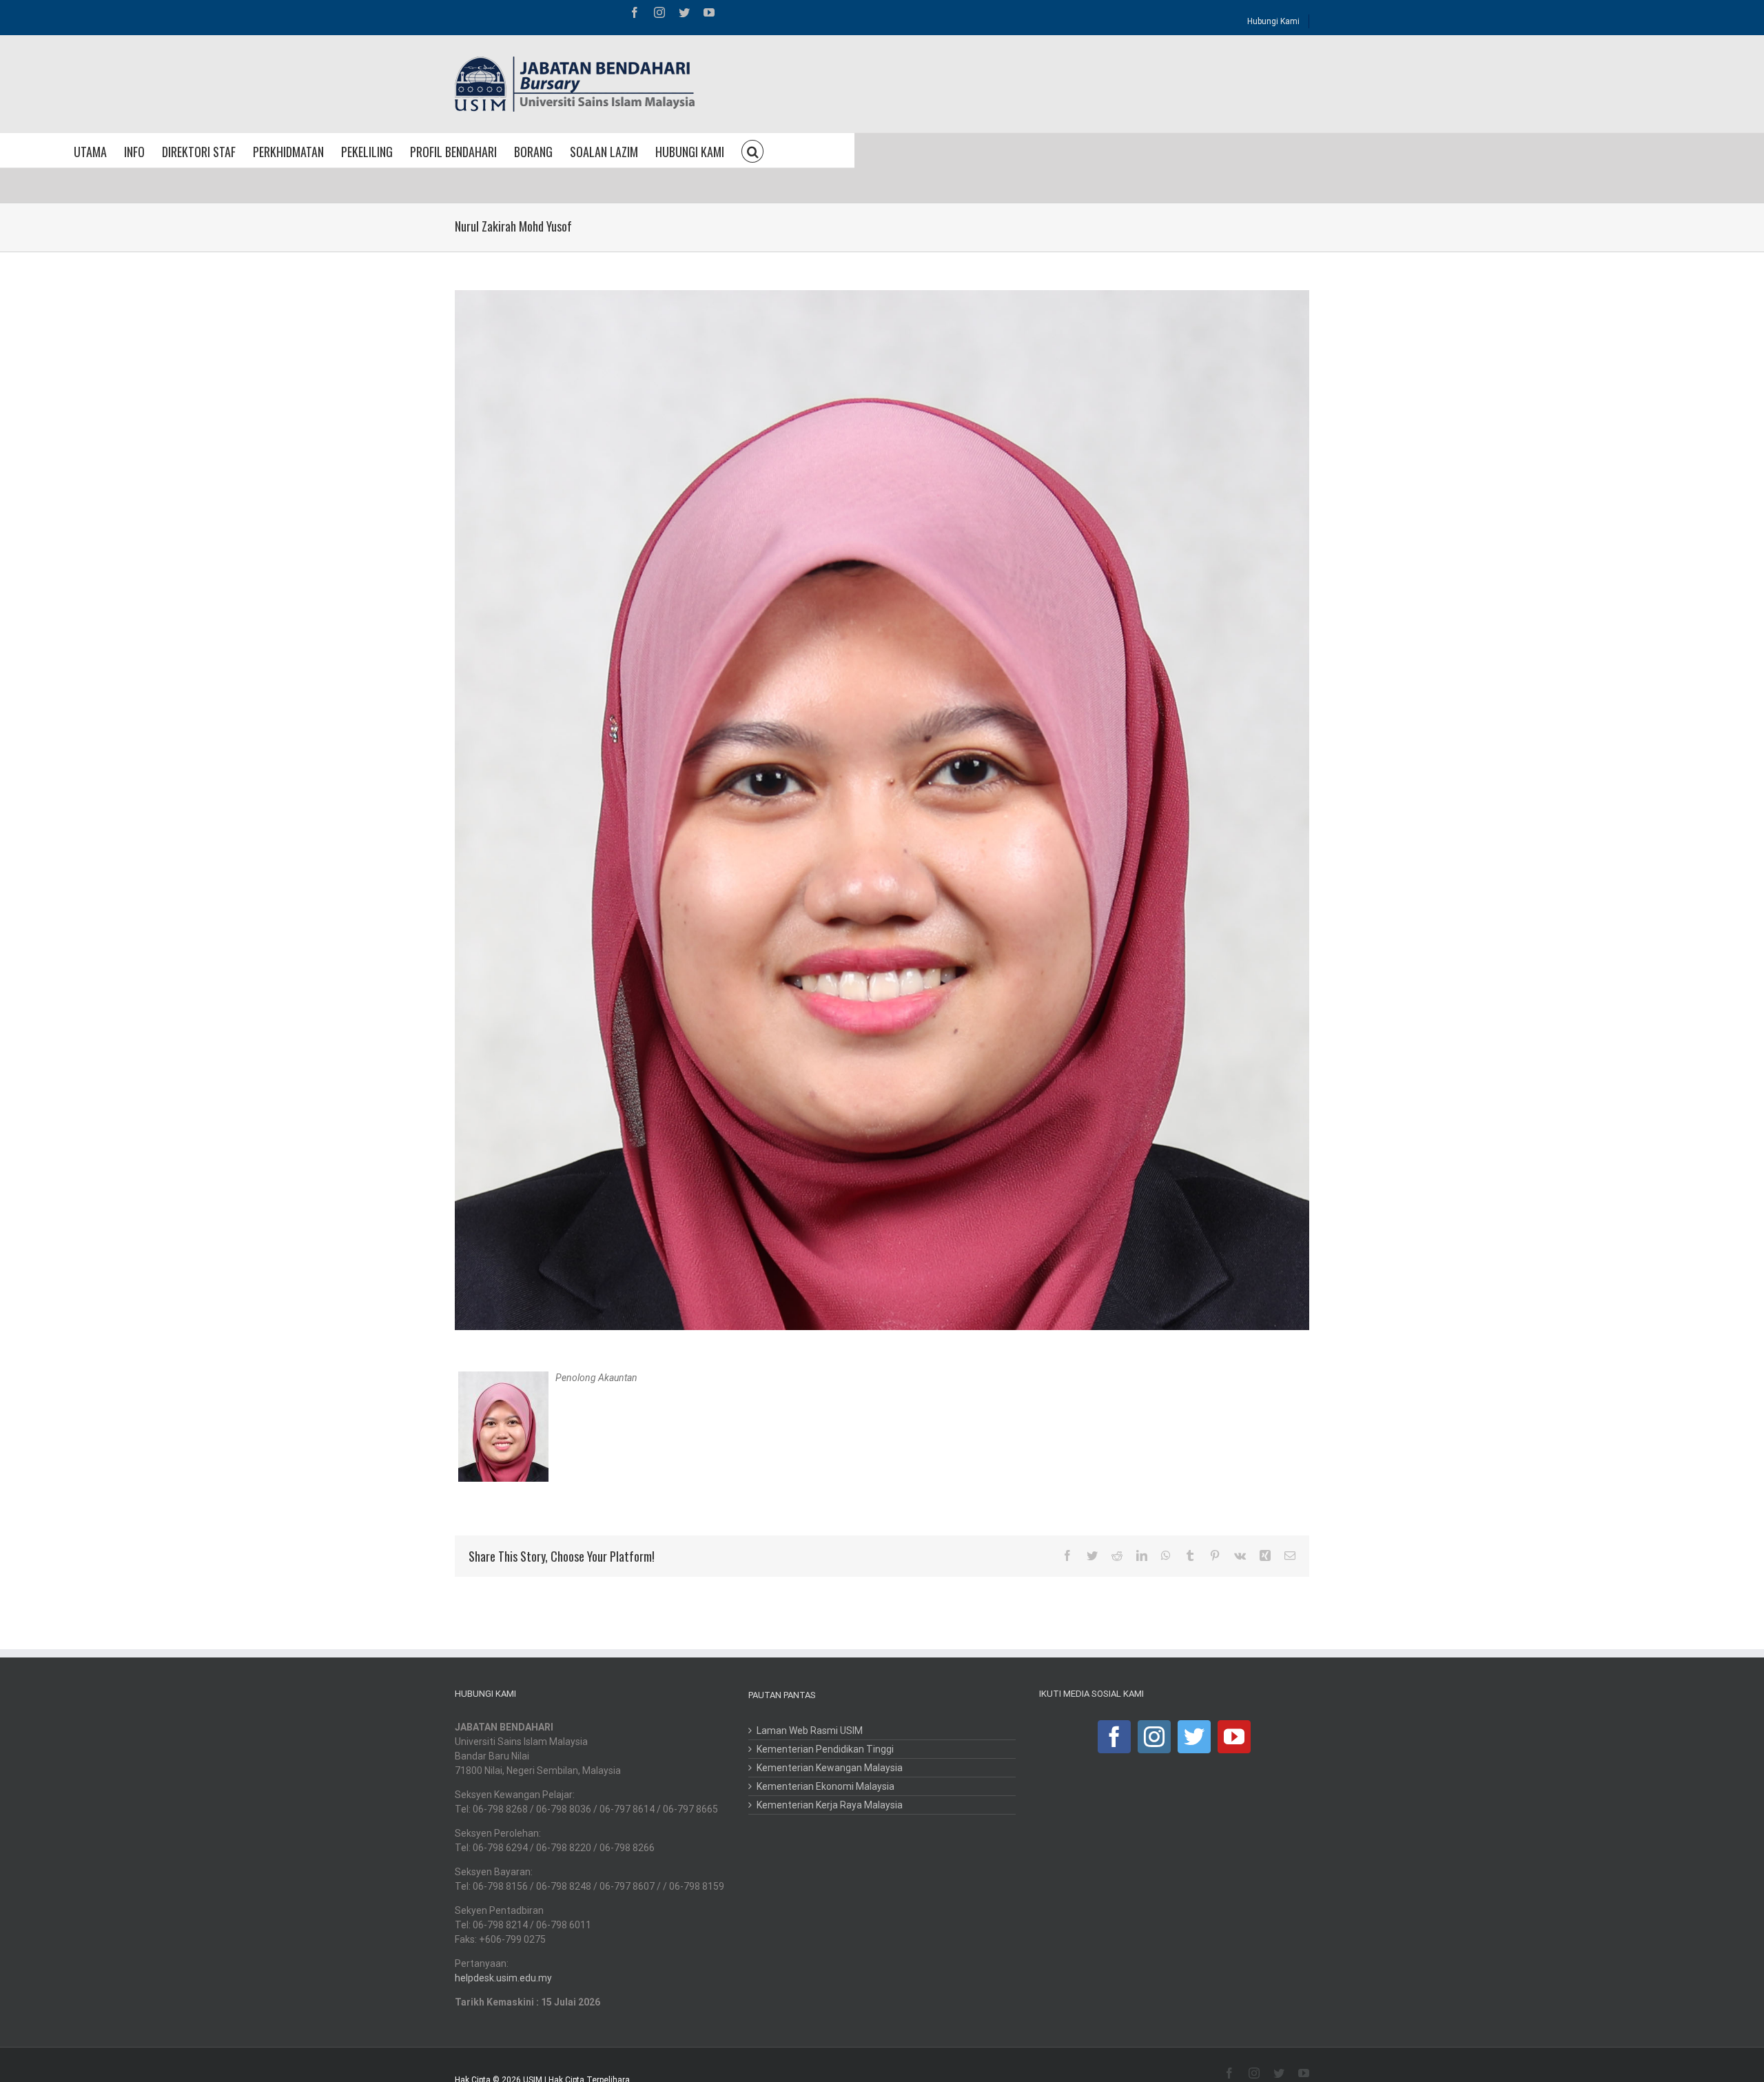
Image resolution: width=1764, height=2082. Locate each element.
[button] (752, 150)
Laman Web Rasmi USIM (810, 1731)
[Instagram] (1154, 1737)
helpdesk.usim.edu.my (503, 1978)
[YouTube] (1234, 1737)
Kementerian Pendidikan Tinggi (825, 1749)
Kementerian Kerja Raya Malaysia (830, 1805)
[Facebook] (1114, 1737)
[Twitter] (1194, 1737)
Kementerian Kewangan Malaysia (830, 1768)
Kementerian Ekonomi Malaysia (825, 1786)
